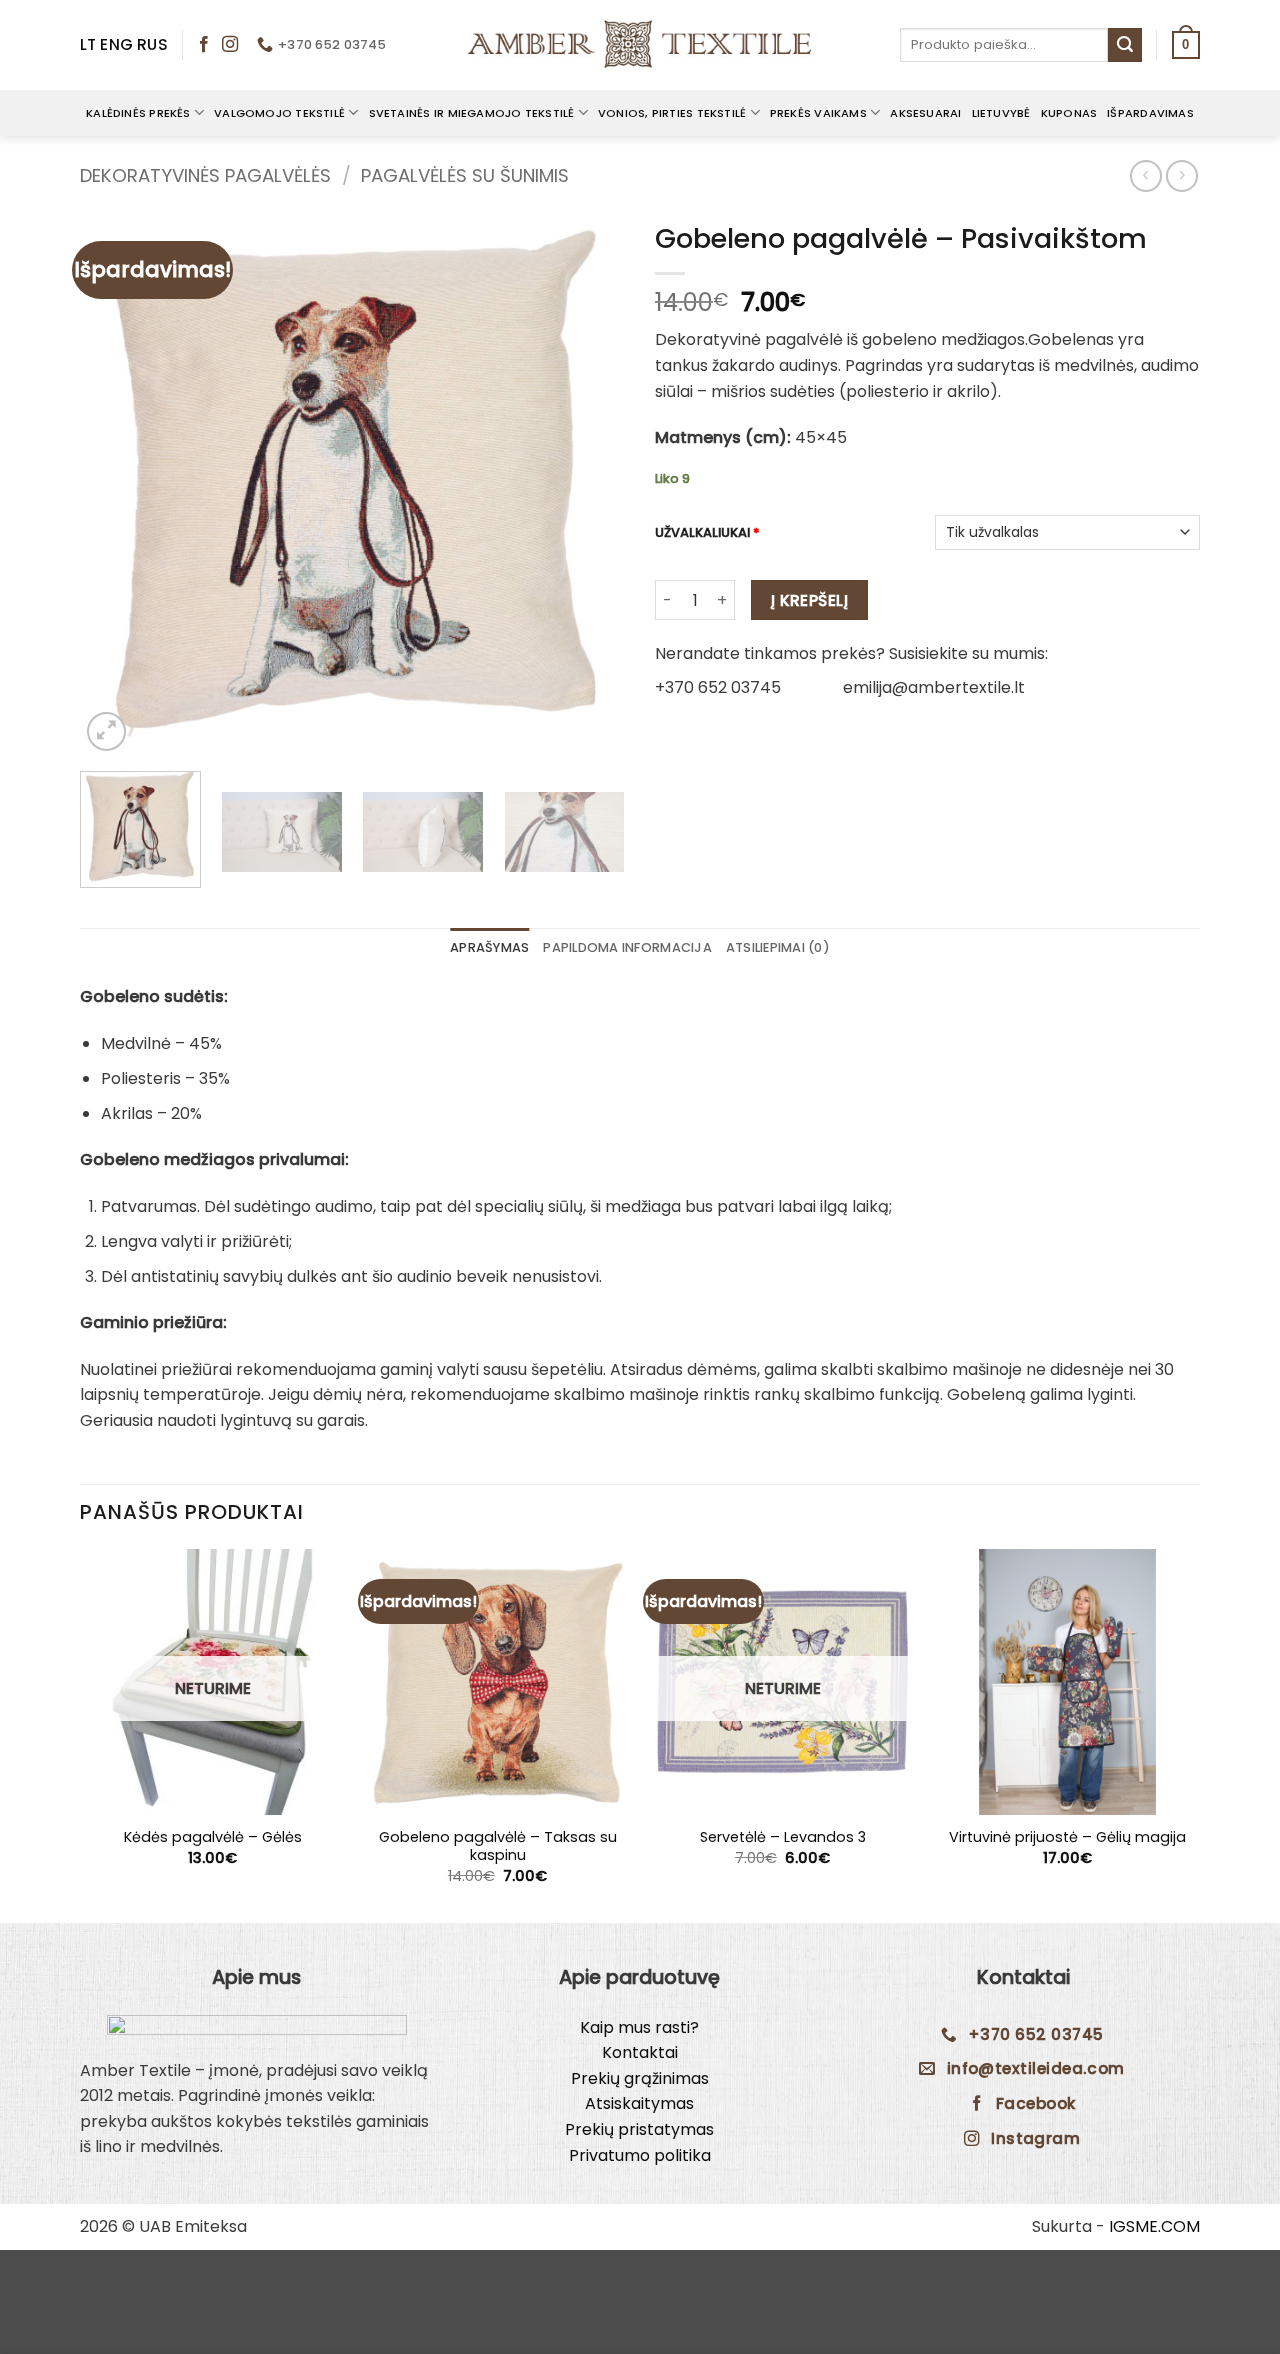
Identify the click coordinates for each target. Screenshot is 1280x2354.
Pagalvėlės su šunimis (465, 175)
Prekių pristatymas (639, 2129)
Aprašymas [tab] (489, 947)
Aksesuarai (925, 113)
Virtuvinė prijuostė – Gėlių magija (1067, 1837)
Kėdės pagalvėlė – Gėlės (213, 1837)
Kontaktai (640, 2052)
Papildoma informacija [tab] (627, 947)
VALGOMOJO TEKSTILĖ (279, 113)
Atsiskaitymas (639, 2103)
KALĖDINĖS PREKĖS (138, 113)
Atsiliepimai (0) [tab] (778, 947)
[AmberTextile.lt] (640, 45)
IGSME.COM (1154, 2226)
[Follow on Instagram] (230, 45)
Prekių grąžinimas (640, 2078)
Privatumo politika (640, 2155)
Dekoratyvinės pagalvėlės (205, 175)
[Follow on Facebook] (204, 45)
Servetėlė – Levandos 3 (783, 1837)
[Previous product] (1181, 175)
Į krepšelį (810, 600)
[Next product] (1145, 175)
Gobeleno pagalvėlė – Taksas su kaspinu (498, 1846)
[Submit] (1125, 45)
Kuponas (1069, 113)
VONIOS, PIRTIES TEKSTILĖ (672, 113)
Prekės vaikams (818, 113)
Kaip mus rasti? (639, 2027)
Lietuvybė (1001, 113)
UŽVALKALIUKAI (707, 533)
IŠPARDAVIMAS (1150, 113)
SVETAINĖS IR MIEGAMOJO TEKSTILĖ (472, 113)
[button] (1186, 45)
